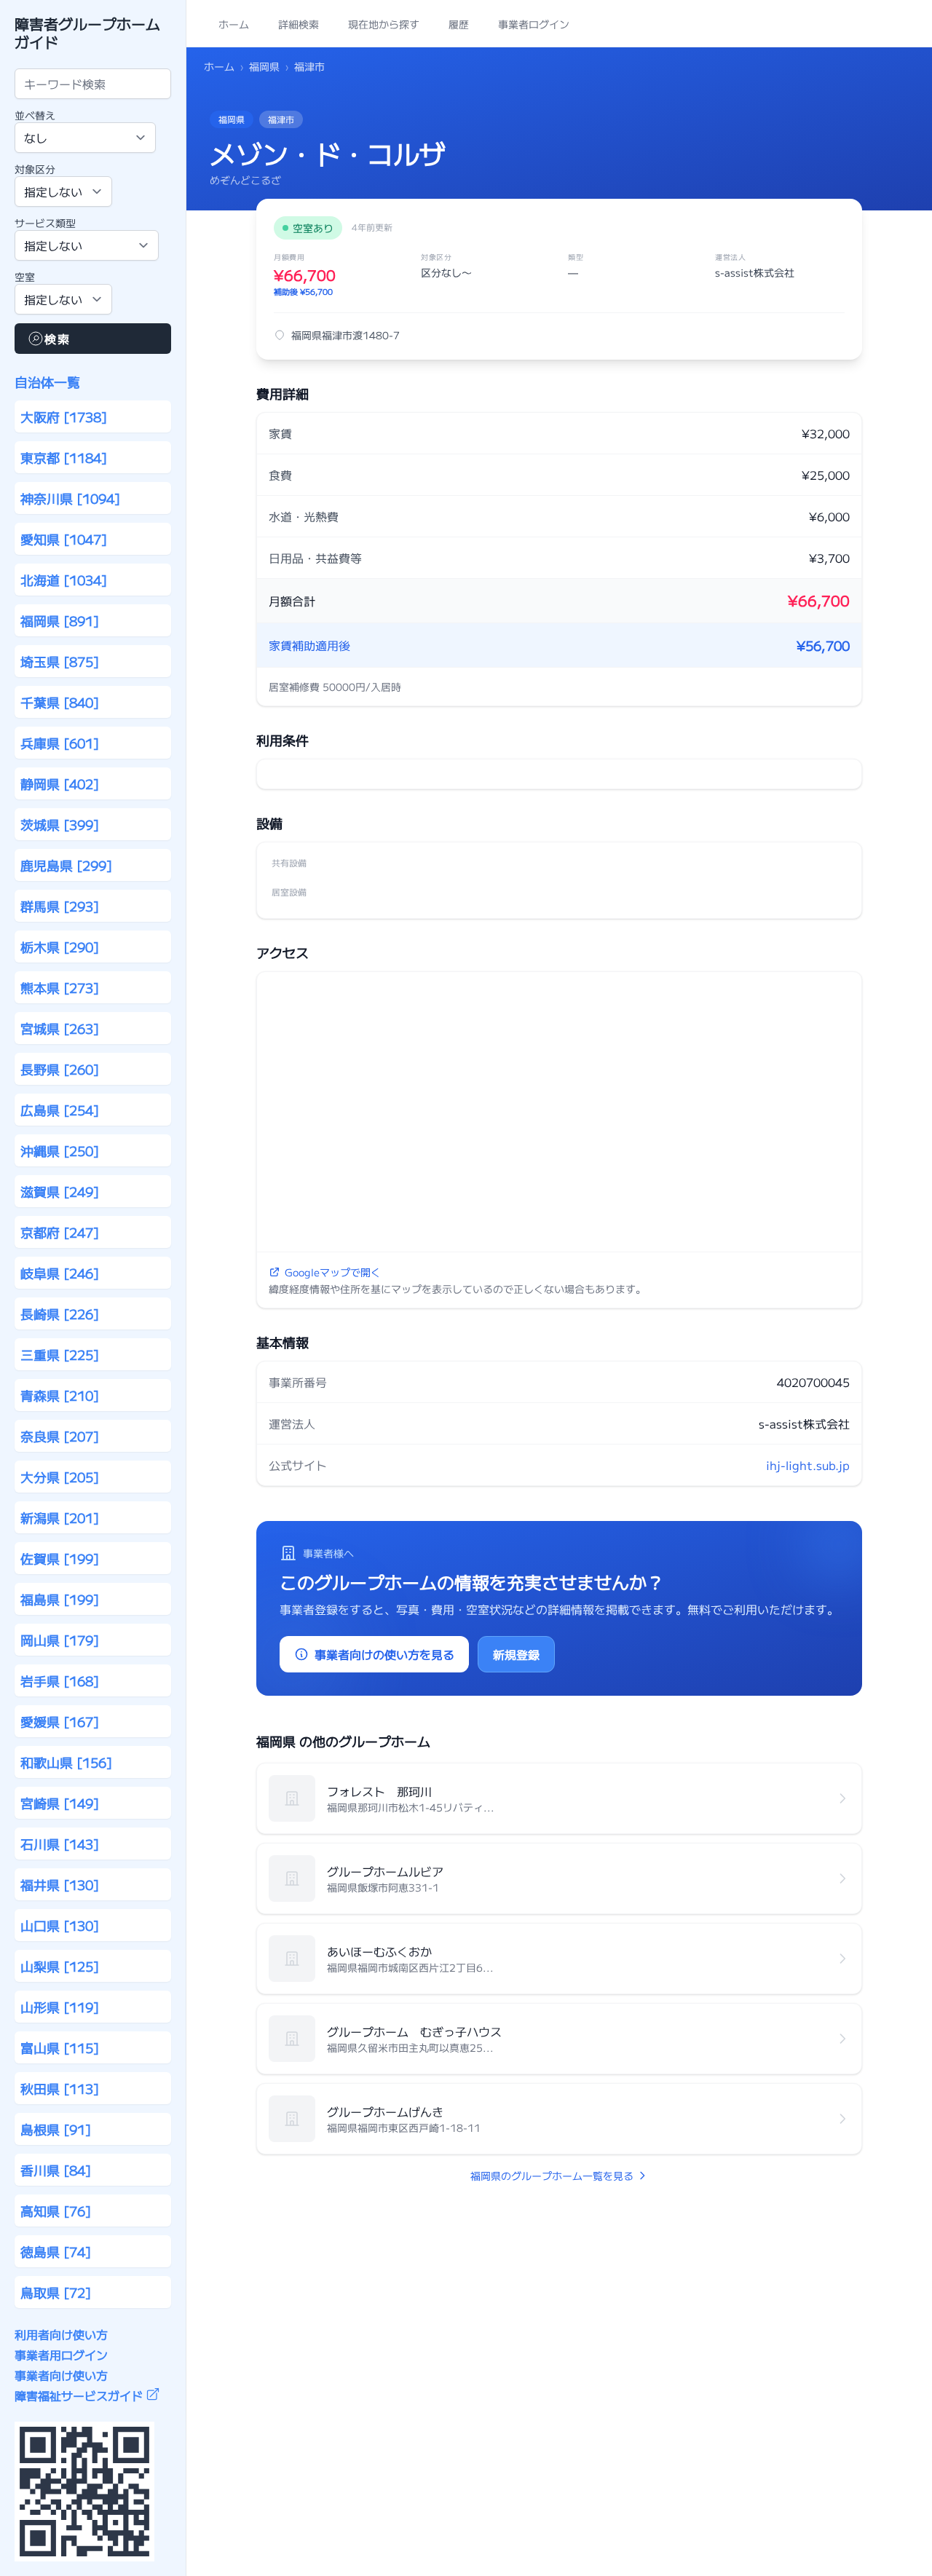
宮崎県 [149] (60, 1803)
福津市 (309, 66)
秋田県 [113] (60, 2088)
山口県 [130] (60, 1925)
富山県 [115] (60, 2047)
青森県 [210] (60, 1395)
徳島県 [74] (56, 2251)
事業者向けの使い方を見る (384, 1654)
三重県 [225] (60, 1354)
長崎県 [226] (60, 1313)
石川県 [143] (60, 1844)
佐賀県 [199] (60, 1558)
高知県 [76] (56, 2210)
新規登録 (516, 1654)
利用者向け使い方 (61, 2334)
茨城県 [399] (60, 824)
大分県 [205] (60, 1477)
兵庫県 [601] (60, 743)
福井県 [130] (60, 1884)
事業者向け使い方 (61, 2375)
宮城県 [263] (60, 1028)
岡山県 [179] (60, 1640)
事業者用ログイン (61, 2355)
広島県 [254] (60, 1110)
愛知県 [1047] (64, 539)
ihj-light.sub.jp (808, 1465)
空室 (25, 277)
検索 (57, 339)
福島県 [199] (60, 1599)
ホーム (219, 66)
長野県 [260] (60, 1069)
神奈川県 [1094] (70, 498)
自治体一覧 (47, 382)
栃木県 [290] (60, 947)
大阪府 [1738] (64, 416)
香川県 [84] (56, 2170)
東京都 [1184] (64, 457)
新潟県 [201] (60, 1517)
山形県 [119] (60, 2007)
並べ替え (35, 115)
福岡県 (264, 66)
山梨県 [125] (60, 1966)
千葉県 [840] (60, 702)
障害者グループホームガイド (87, 33)
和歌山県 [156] (66, 1762)
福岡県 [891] (60, 620)
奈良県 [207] (60, 1436)
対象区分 (35, 169)
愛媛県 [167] (60, 1721)
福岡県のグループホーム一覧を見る (552, 2176)
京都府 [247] (60, 1232)
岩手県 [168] (60, 1680)
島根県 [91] (56, 2129)
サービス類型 (45, 223)
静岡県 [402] (60, 783)
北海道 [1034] (64, 580)
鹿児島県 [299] (66, 865)
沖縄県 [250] (60, 1150)
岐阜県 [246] (60, 1273)
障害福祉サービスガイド (79, 2395)
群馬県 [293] (60, 906)
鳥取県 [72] (56, 2292)
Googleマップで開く (333, 1272)
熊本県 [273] (60, 987)
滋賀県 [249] (60, 1191)
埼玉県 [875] (60, 661)
